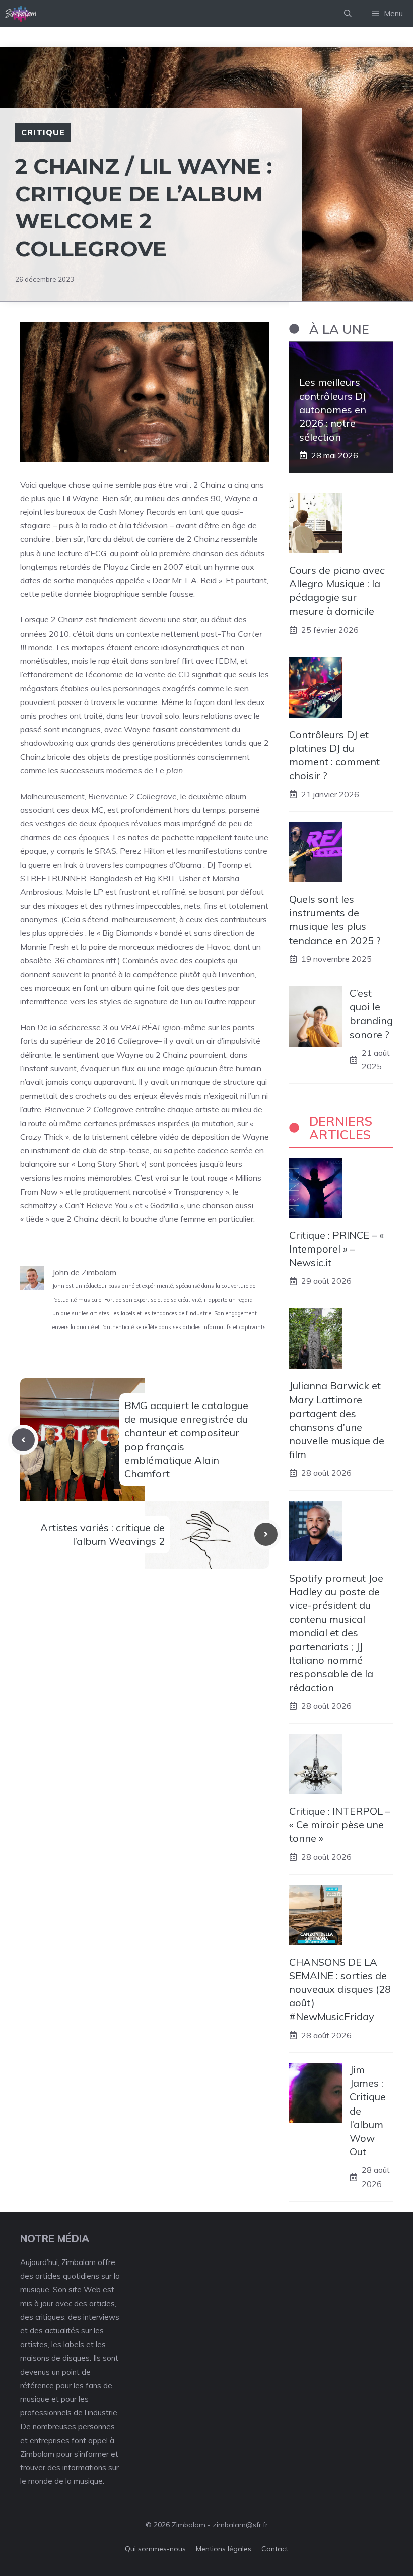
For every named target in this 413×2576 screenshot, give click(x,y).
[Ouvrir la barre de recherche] (348, 14)
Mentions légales (224, 2549)
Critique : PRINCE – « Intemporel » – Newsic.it (336, 1249)
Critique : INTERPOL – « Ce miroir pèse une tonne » (340, 1824)
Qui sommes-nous (155, 2549)
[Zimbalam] (21, 14)
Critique (43, 132)
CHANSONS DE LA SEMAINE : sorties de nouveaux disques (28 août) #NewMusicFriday (340, 1989)
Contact (275, 2549)
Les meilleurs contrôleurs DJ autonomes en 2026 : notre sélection (333, 410)
